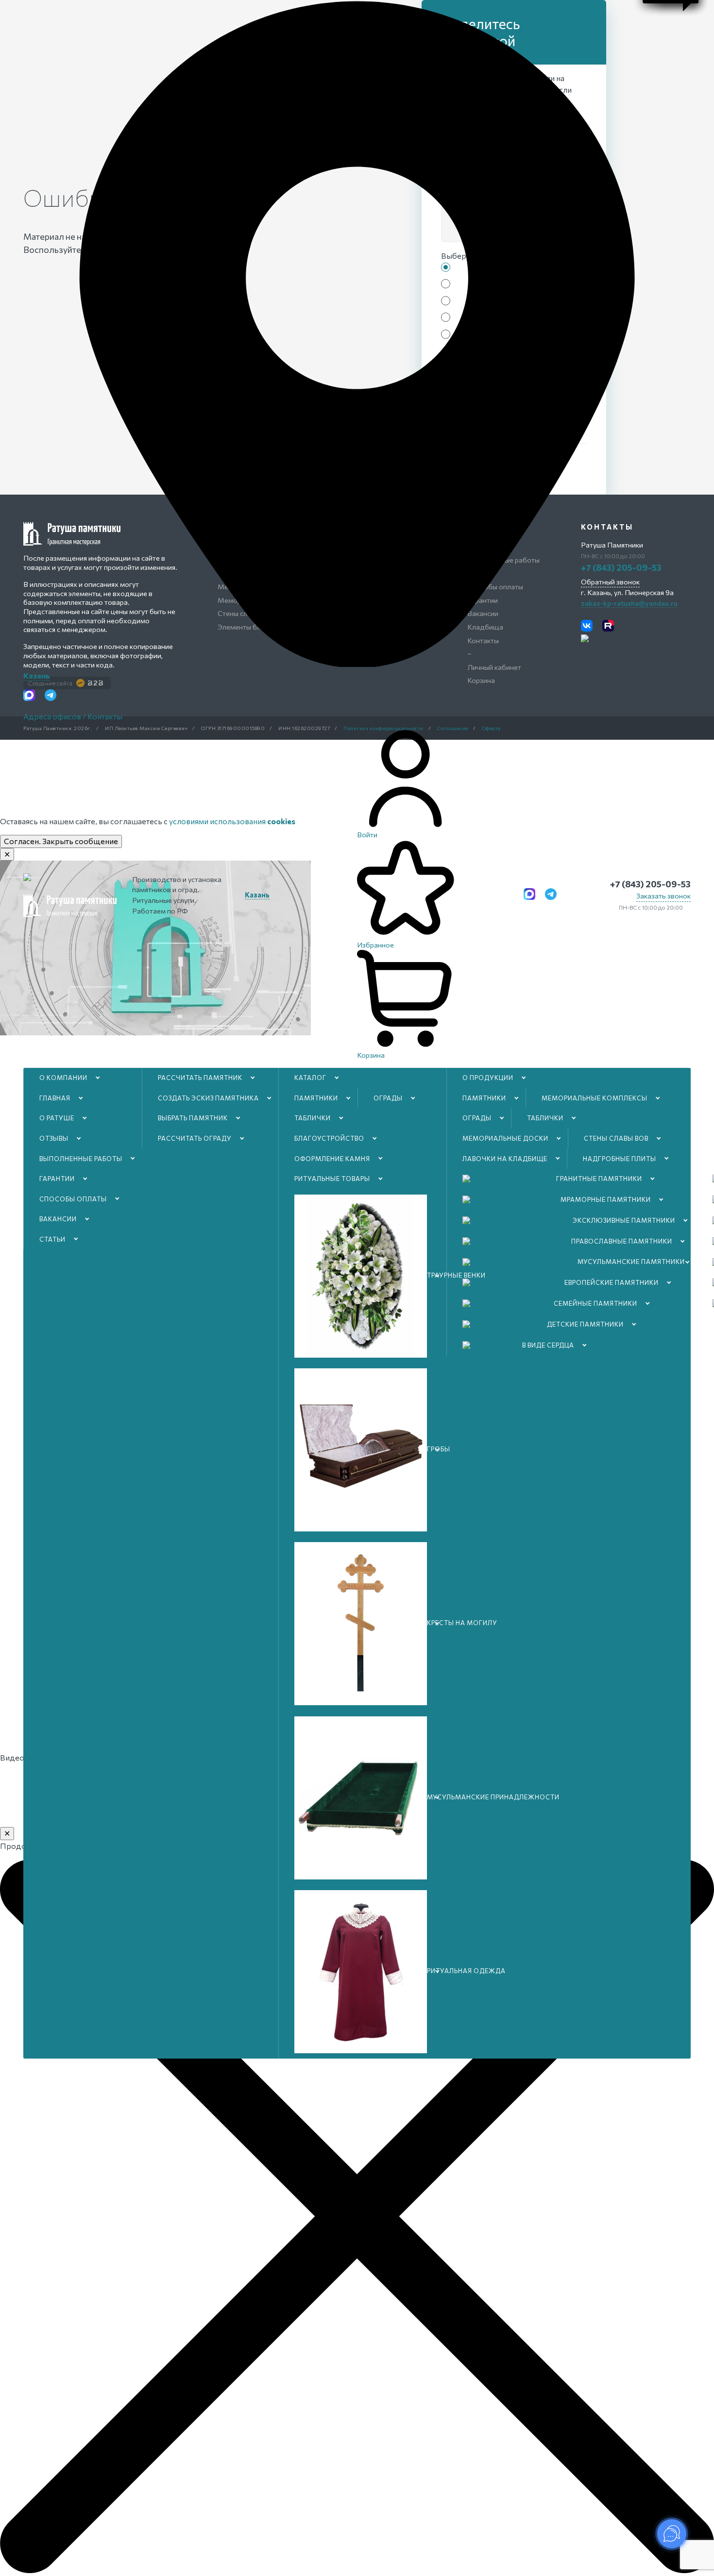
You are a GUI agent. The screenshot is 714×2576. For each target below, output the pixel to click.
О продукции (488, 1078)
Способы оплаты (73, 1199)
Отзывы (54, 1138)
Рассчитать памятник (200, 1078)
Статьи (52, 1239)
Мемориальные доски (505, 1138)
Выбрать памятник (193, 1118)
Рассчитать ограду (195, 1138)
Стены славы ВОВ (616, 1138)
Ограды (388, 1098)
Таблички (313, 1118)
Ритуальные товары (332, 1179)
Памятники (316, 1098)
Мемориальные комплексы (595, 1098)
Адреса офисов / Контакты (73, 716)
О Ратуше (57, 1118)
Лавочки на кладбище (505, 1159)
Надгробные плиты (620, 1159)
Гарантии (57, 1179)
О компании (63, 1078)
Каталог (310, 1078)
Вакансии (58, 1219)
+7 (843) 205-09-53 (650, 884)
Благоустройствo (329, 1138)
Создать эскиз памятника (208, 1098)
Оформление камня (332, 1159)
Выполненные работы (81, 1159)
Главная (55, 1098)
